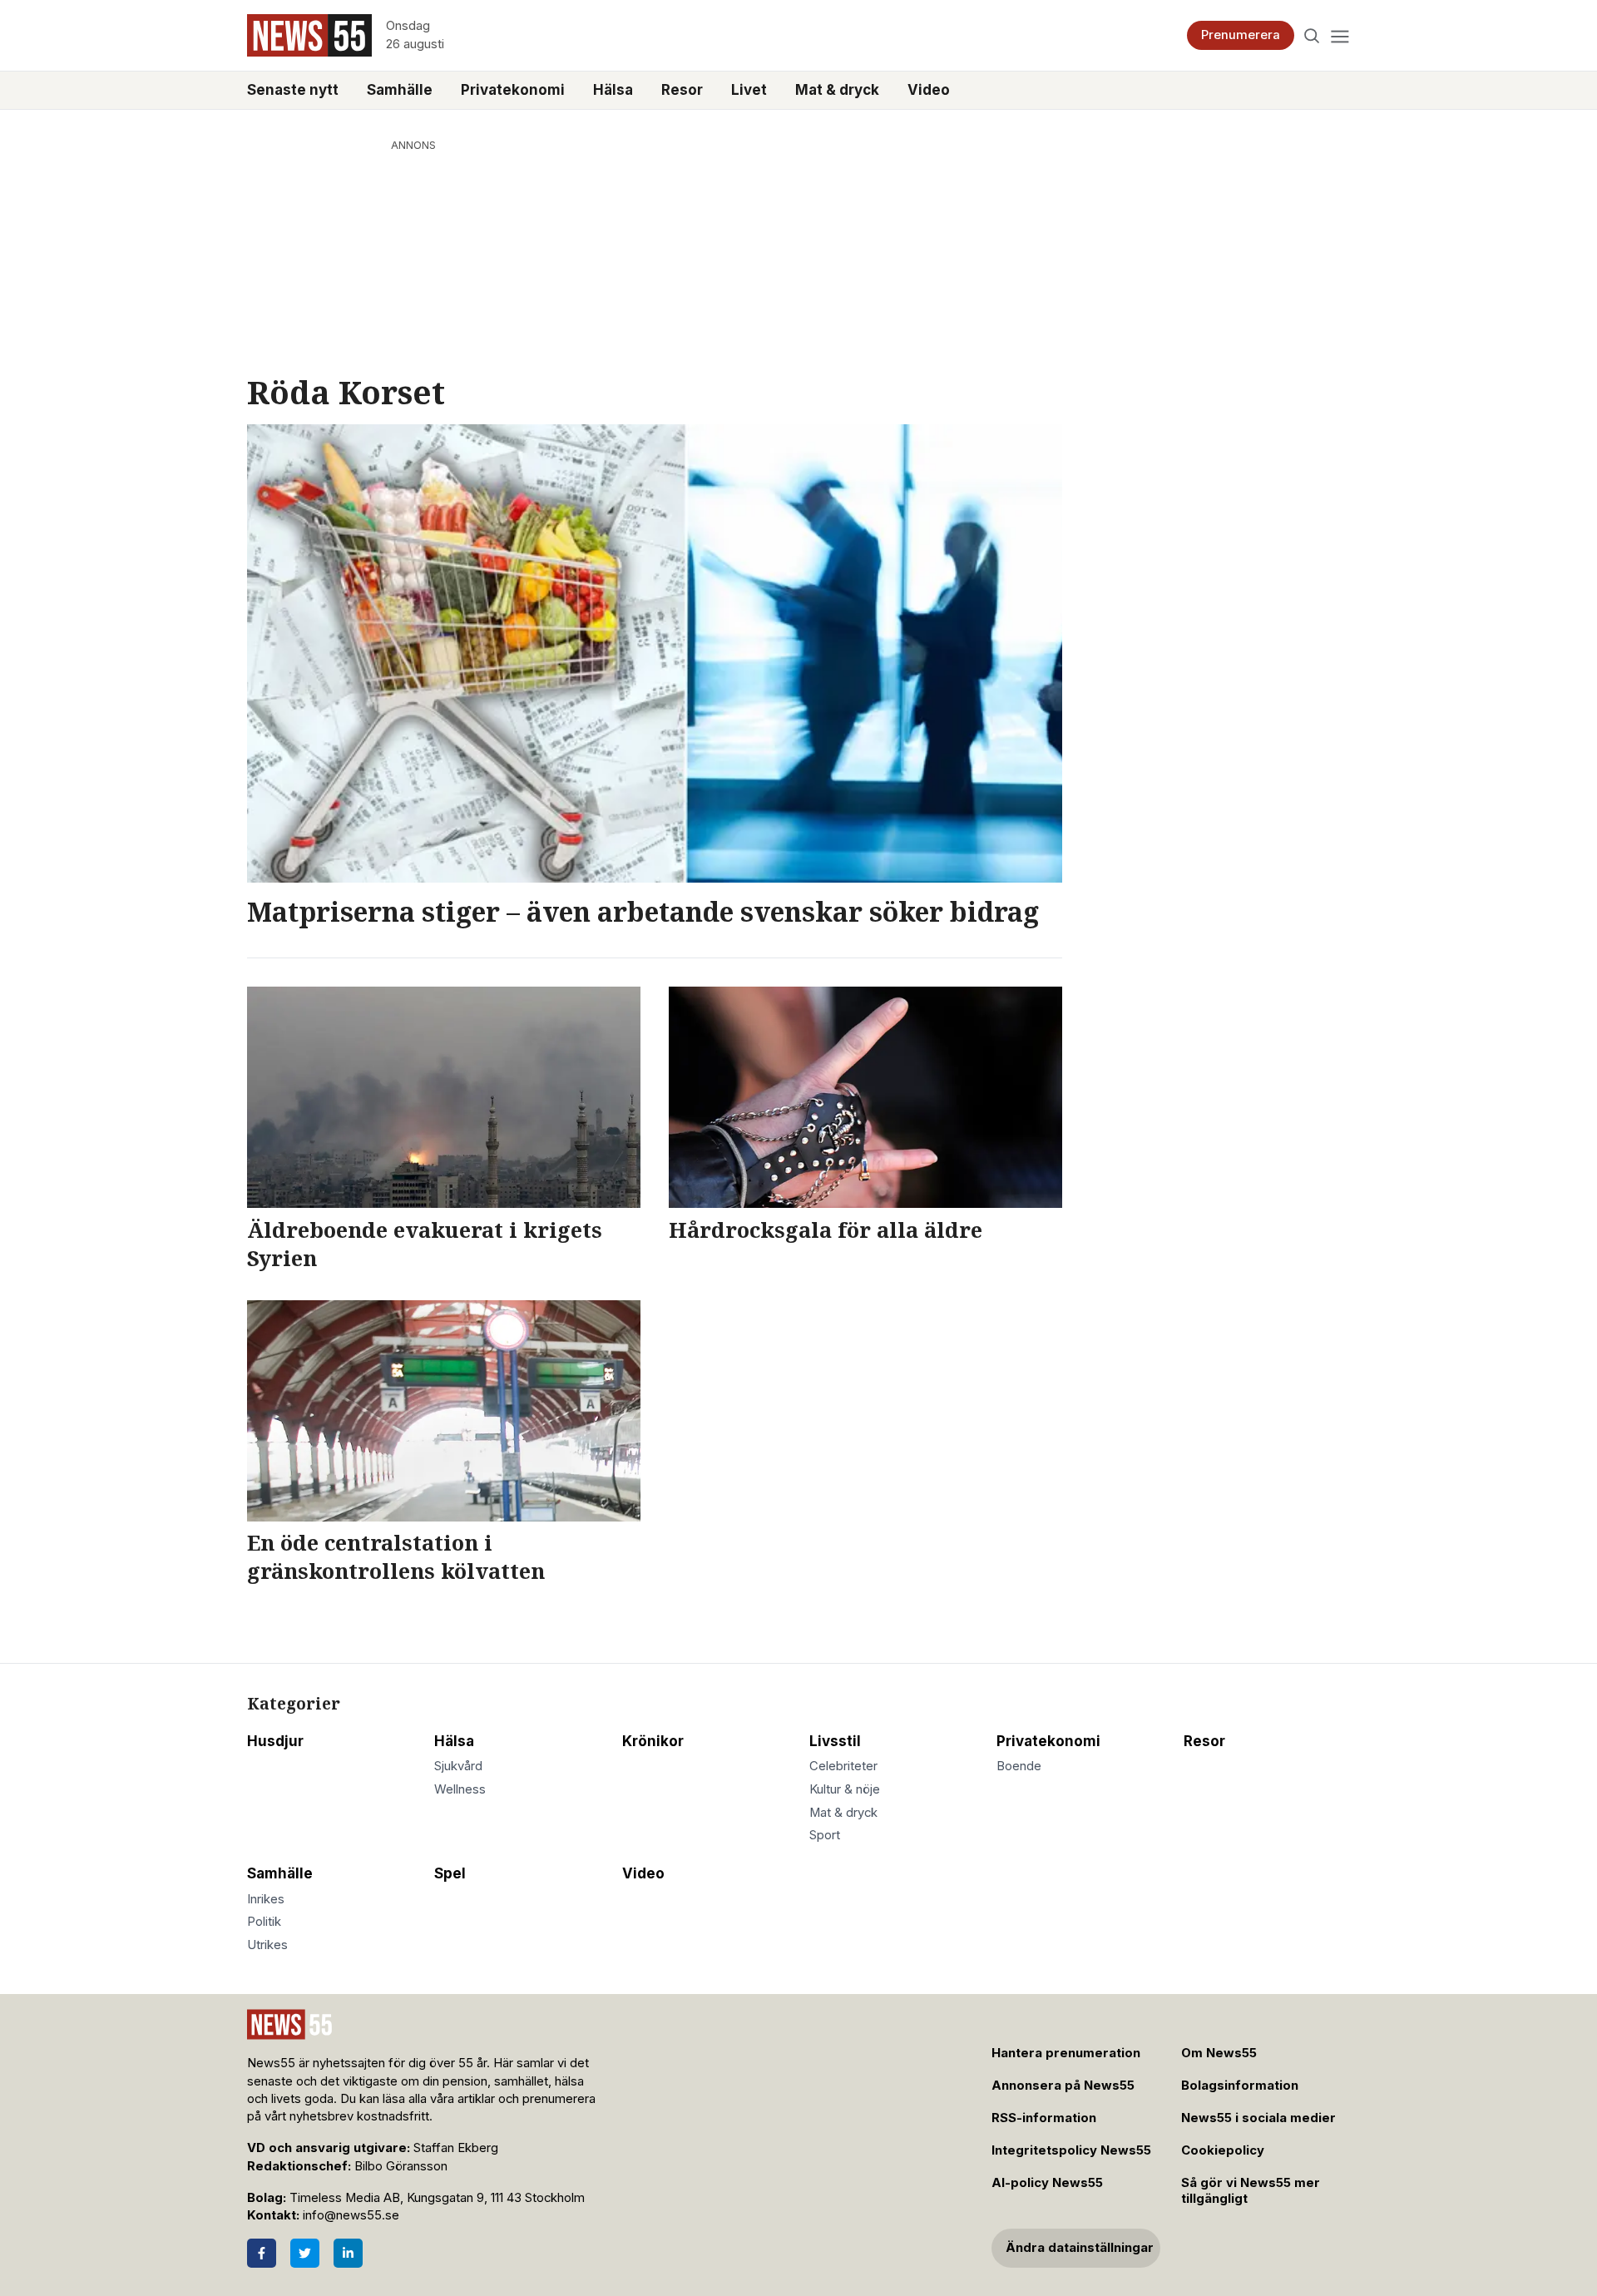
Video (929, 90)
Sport (825, 1835)
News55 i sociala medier (1258, 2118)
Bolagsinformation (1240, 2086)
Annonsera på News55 (1063, 2086)
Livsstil (835, 1741)
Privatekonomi (513, 90)
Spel (450, 1873)
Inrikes (266, 1899)
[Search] (1312, 35)
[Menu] (1340, 35)
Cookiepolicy (1223, 2150)
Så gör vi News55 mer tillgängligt (1251, 2191)
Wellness (460, 1789)
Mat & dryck (837, 90)
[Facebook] (262, 2253)
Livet (749, 90)
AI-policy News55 (1047, 2183)
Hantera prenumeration (1066, 2053)
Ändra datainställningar (1080, 2248)
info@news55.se (351, 2215)
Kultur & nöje (845, 1789)
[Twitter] (305, 2253)
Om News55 (1219, 2053)
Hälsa (613, 90)
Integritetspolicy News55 (1071, 2150)
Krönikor (653, 1741)
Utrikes (267, 1945)
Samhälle (400, 90)
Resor (682, 90)
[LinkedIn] (348, 2253)
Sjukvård (458, 1766)
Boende (1019, 1766)
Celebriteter (843, 1766)
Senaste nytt (293, 90)
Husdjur (275, 1741)
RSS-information (1044, 2118)
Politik (264, 1922)
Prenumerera (1241, 35)
